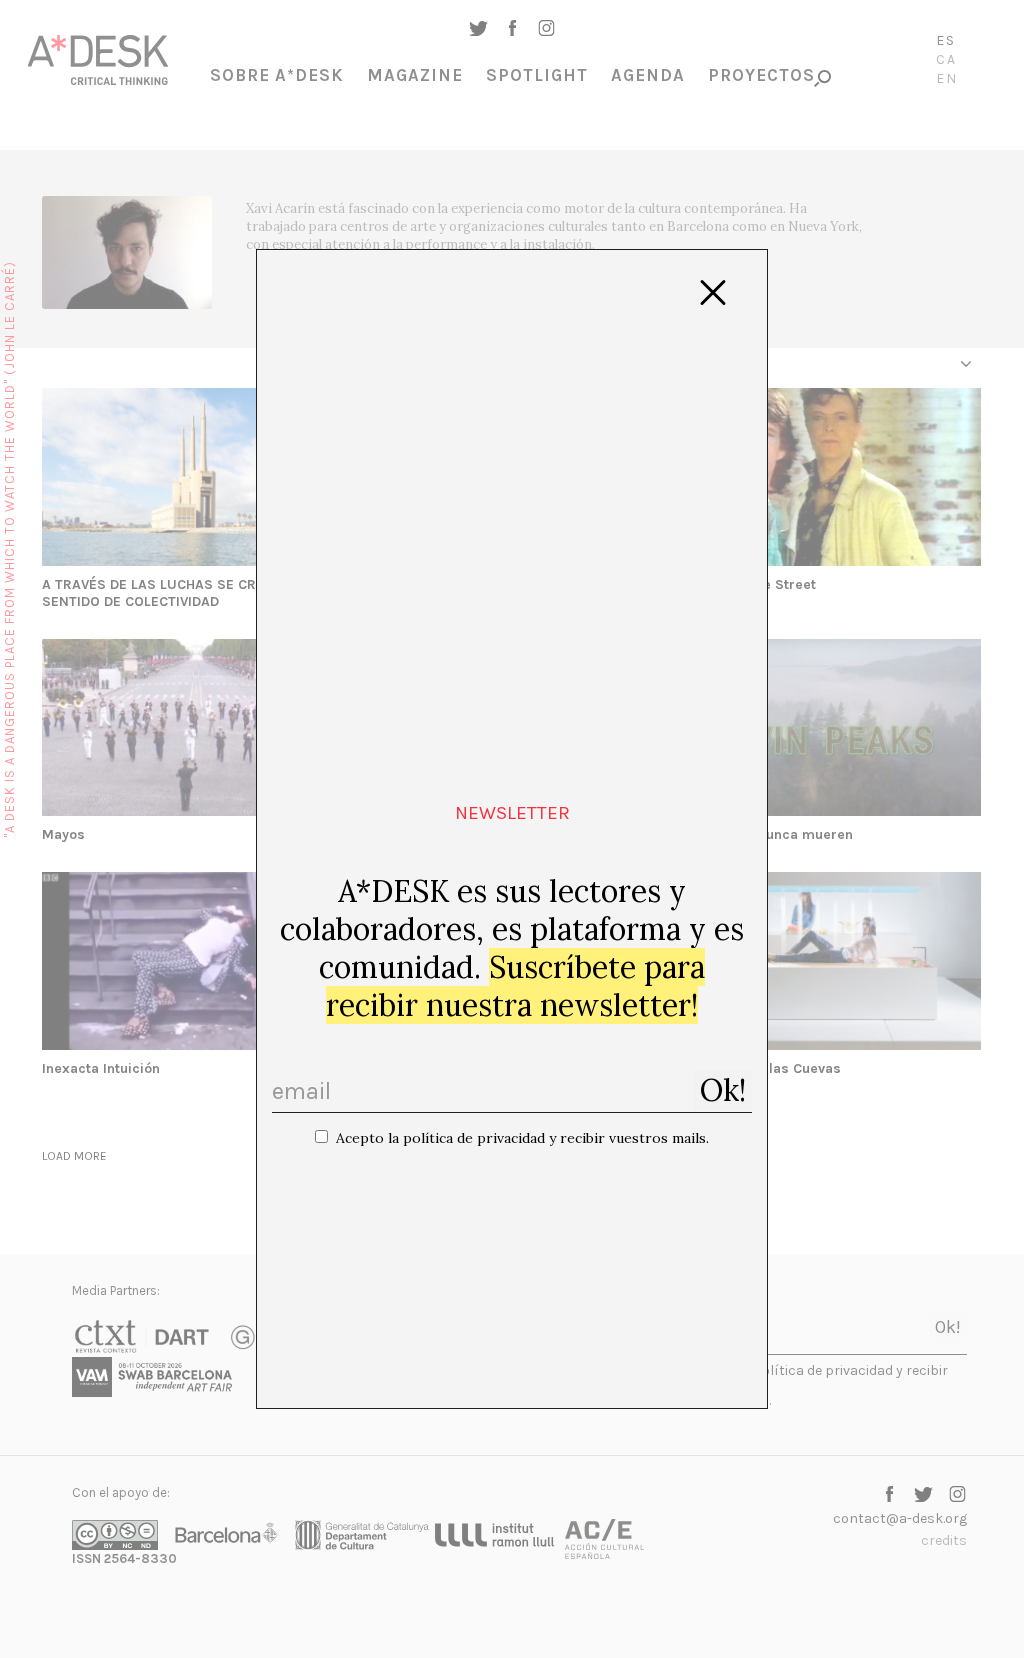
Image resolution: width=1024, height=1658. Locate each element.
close (713, 293)
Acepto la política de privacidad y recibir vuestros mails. (522, 1138)
